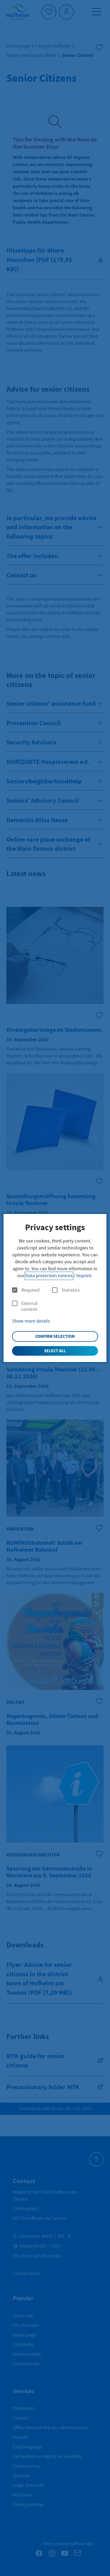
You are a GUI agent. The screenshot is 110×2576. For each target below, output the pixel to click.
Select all (55, 1351)
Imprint (84, 1276)
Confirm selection (55, 1336)
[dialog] (55, 1288)
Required (30, 1290)
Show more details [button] (31, 1321)
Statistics (71, 1290)
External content (30, 1306)
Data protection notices (49, 1276)
